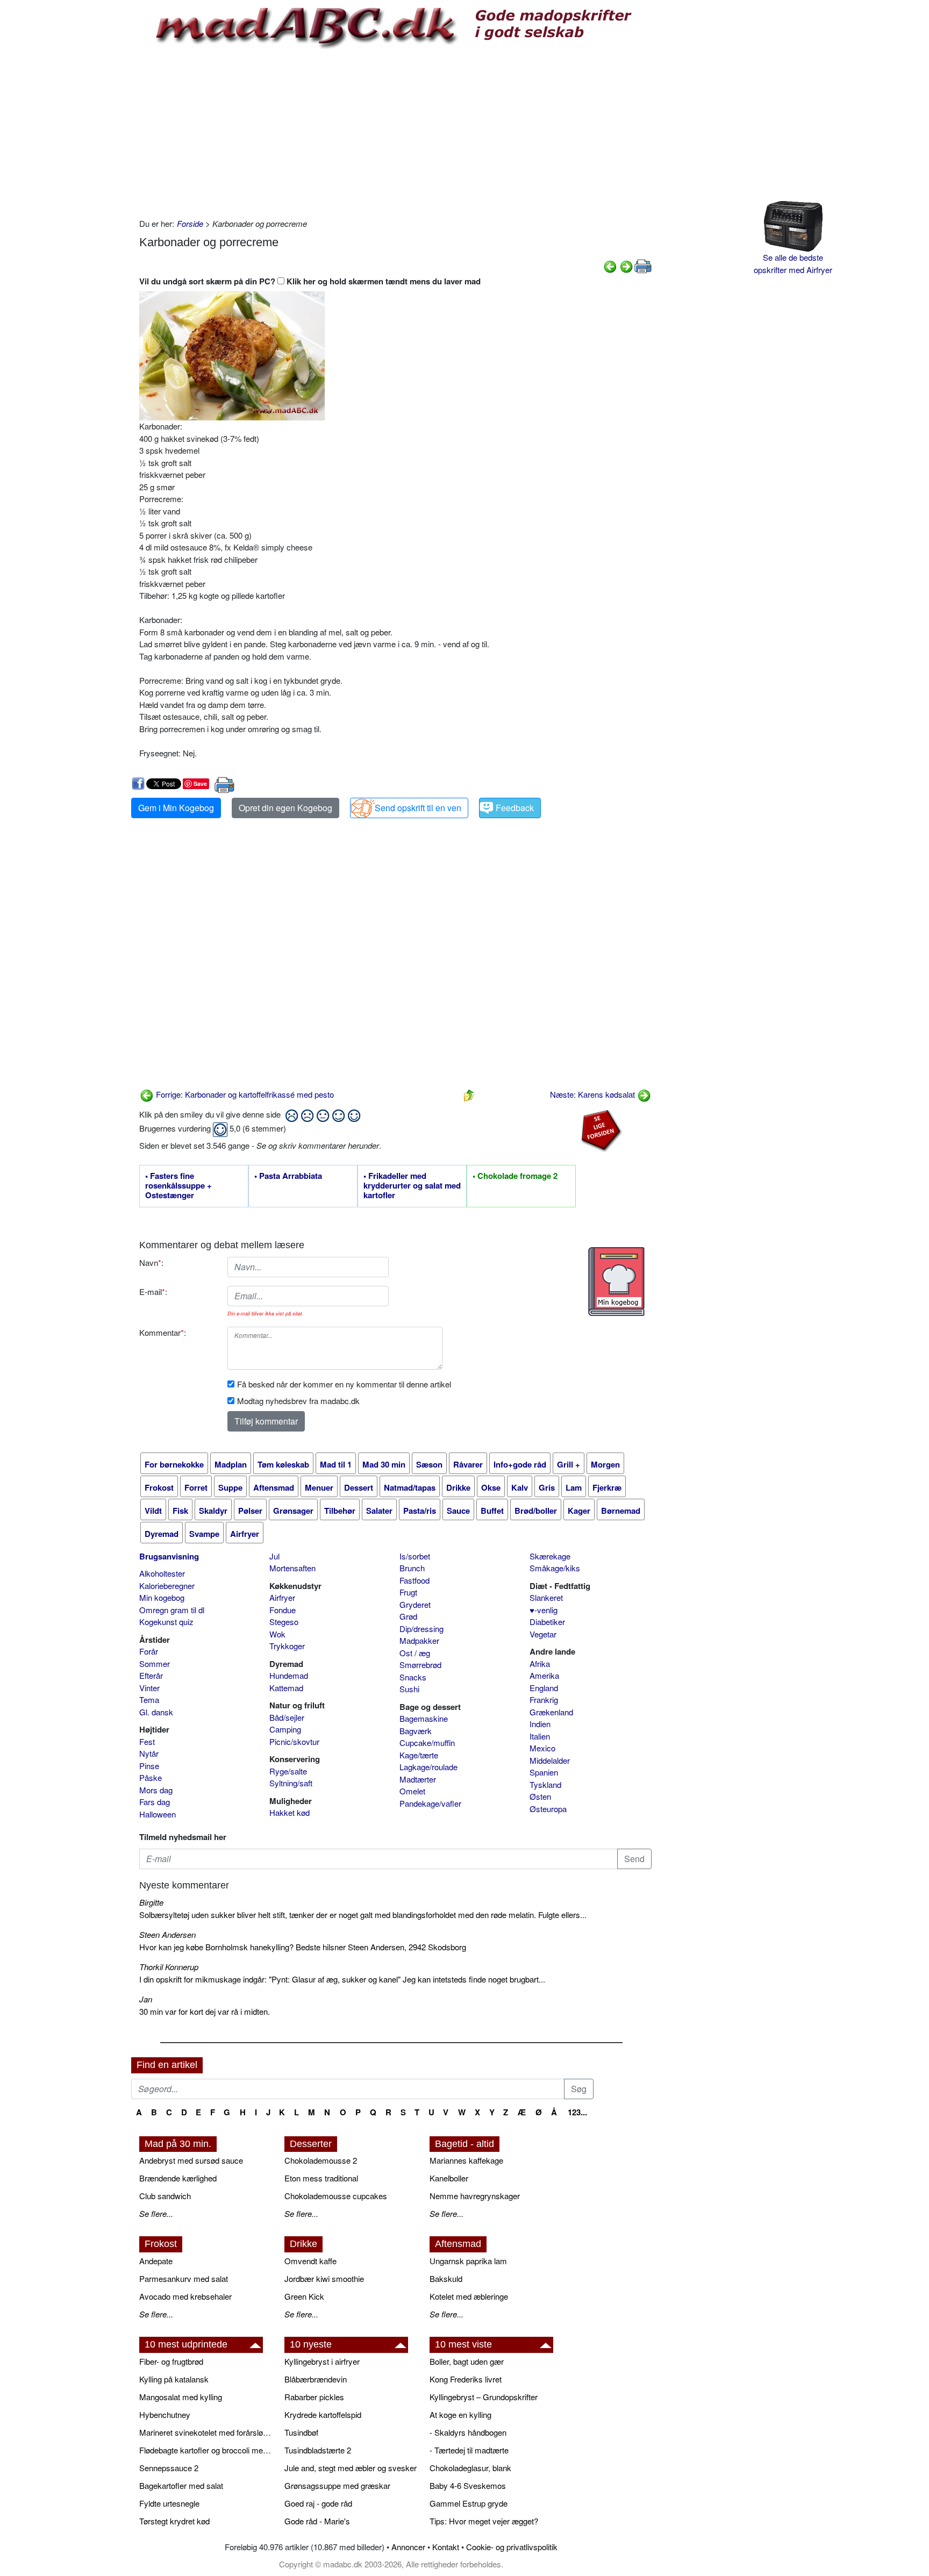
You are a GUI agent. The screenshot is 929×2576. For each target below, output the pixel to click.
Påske (151, 1777)
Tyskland (545, 1784)
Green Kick (304, 2296)
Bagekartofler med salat (181, 2485)
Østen (540, 1796)
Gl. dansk (156, 1712)
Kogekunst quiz (166, 1622)
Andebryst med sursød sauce (191, 2160)
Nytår (149, 1753)
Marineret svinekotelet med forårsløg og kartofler (206, 2432)
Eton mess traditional (321, 2178)
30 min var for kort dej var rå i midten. (205, 2011)
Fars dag (155, 1802)
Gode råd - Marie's (317, 2521)
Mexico (542, 1748)
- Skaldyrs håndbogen (468, 2432)
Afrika (540, 1663)
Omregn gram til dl (172, 1610)
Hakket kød (290, 1812)
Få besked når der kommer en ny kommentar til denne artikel (344, 1384)
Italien (540, 1736)
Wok (277, 1634)
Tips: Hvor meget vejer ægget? (484, 2521)
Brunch (412, 1568)
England (544, 1688)
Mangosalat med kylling (181, 2397)
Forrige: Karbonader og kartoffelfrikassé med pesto (244, 1094)
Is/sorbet (415, 1556)
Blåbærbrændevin (316, 2379)
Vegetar (543, 1634)
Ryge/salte (288, 1771)
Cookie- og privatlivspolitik (512, 2547)
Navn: (151, 1262)
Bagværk (416, 1731)
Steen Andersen (167, 1934)
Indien (540, 1724)
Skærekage (550, 1556)
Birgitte (151, 1902)
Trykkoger (287, 1646)
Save (200, 783)
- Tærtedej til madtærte (469, 2450)
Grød (408, 1616)
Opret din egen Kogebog (285, 808)
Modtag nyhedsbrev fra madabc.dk (298, 1401)
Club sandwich (165, 2196)
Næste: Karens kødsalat (594, 1094)
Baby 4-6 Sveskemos (468, 2485)
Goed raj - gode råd (318, 2503)
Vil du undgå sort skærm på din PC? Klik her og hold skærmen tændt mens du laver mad (310, 281)
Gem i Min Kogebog (176, 808)
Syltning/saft (291, 1783)
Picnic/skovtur (294, 1741)
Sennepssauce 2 (169, 2468)
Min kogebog (162, 1597)
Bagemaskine (424, 1718)
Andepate (156, 2261)
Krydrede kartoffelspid (323, 2414)
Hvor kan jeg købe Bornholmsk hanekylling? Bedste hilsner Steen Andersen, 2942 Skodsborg (303, 1947)
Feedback (515, 808)
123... (577, 2112)
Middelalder (550, 1760)
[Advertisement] (395, 132)
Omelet (412, 1791)
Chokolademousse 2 (321, 2160)
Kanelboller (449, 2178)
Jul (274, 1556)
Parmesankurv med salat (184, 2278)
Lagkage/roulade (428, 1767)
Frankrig (544, 1700)
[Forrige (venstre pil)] (610, 265)
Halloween (158, 1814)
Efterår (151, 1675)
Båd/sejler (287, 1717)
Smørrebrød (420, 1665)
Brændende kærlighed (178, 2178)
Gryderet (415, 1604)
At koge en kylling (460, 2414)
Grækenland (551, 1712)
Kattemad (286, 1688)
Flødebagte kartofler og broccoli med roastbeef (206, 2450)
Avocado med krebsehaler (185, 2296)
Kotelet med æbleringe (469, 2296)
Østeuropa (548, 1809)
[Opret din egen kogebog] (616, 1282)
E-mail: (153, 1291)
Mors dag (156, 1790)
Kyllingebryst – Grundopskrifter (484, 2397)
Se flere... (156, 2213)
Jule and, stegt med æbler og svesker (351, 2468)
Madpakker (419, 1640)
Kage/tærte (419, 1755)
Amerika (544, 1675)
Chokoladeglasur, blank (470, 2468)
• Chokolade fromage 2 (515, 1176)
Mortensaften (292, 1568)
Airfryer (282, 1597)
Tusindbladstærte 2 (318, 2450)
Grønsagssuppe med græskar (337, 2485)
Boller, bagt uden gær (467, 2361)
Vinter (149, 1688)
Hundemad (289, 1675)
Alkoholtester (162, 1573)
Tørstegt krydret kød (174, 2521)
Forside (190, 223)
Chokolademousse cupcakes (336, 2196)
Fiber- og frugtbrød (171, 2361)
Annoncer (408, 2547)
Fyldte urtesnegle (169, 2503)
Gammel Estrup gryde (469, 2503)
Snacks (413, 1677)
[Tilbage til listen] (469, 1094)
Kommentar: (163, 1332)
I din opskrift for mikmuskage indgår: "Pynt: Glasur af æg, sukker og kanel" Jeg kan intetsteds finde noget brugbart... (342, 1979)
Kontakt (446, 2547)
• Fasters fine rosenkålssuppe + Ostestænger (178, 1186)
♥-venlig (544, 1610)
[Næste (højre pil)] (626, 265)
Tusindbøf (301, 2432)
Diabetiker (547, 1622)
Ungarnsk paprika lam (468, 2261)
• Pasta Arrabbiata (288, 1176)
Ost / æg (415, 1653)
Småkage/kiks (555, 1568)
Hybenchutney (165, 2414)
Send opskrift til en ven (418, 808)
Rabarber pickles (314, 2397)
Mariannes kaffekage (466, 2160)
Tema (149, 1700)
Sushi (409, 1689)
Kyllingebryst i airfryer (322, 2361)
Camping (285, 1729)
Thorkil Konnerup (169, 1967)
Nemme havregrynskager (475, 2196)
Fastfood (415, 1580)
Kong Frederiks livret (466, 2379)
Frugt (408, 1592)
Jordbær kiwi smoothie (324, 2278)
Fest (147, 1741)
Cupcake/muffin (427, 1743)
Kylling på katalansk (174, 2379)
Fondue (283, 1610)
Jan (146, 1999)
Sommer (155, 1663)
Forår (149, 1651)
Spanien (544, 1772)
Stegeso (284, 1622)
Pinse (149, 1766)
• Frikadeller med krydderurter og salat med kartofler (412, 1186)
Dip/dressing (421, 1629)
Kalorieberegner (167, 1586)
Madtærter (418, 1779)
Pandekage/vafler (430, 1803)
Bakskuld (446, 2278)
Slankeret (546, 1597)
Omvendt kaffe (310, 2261)
